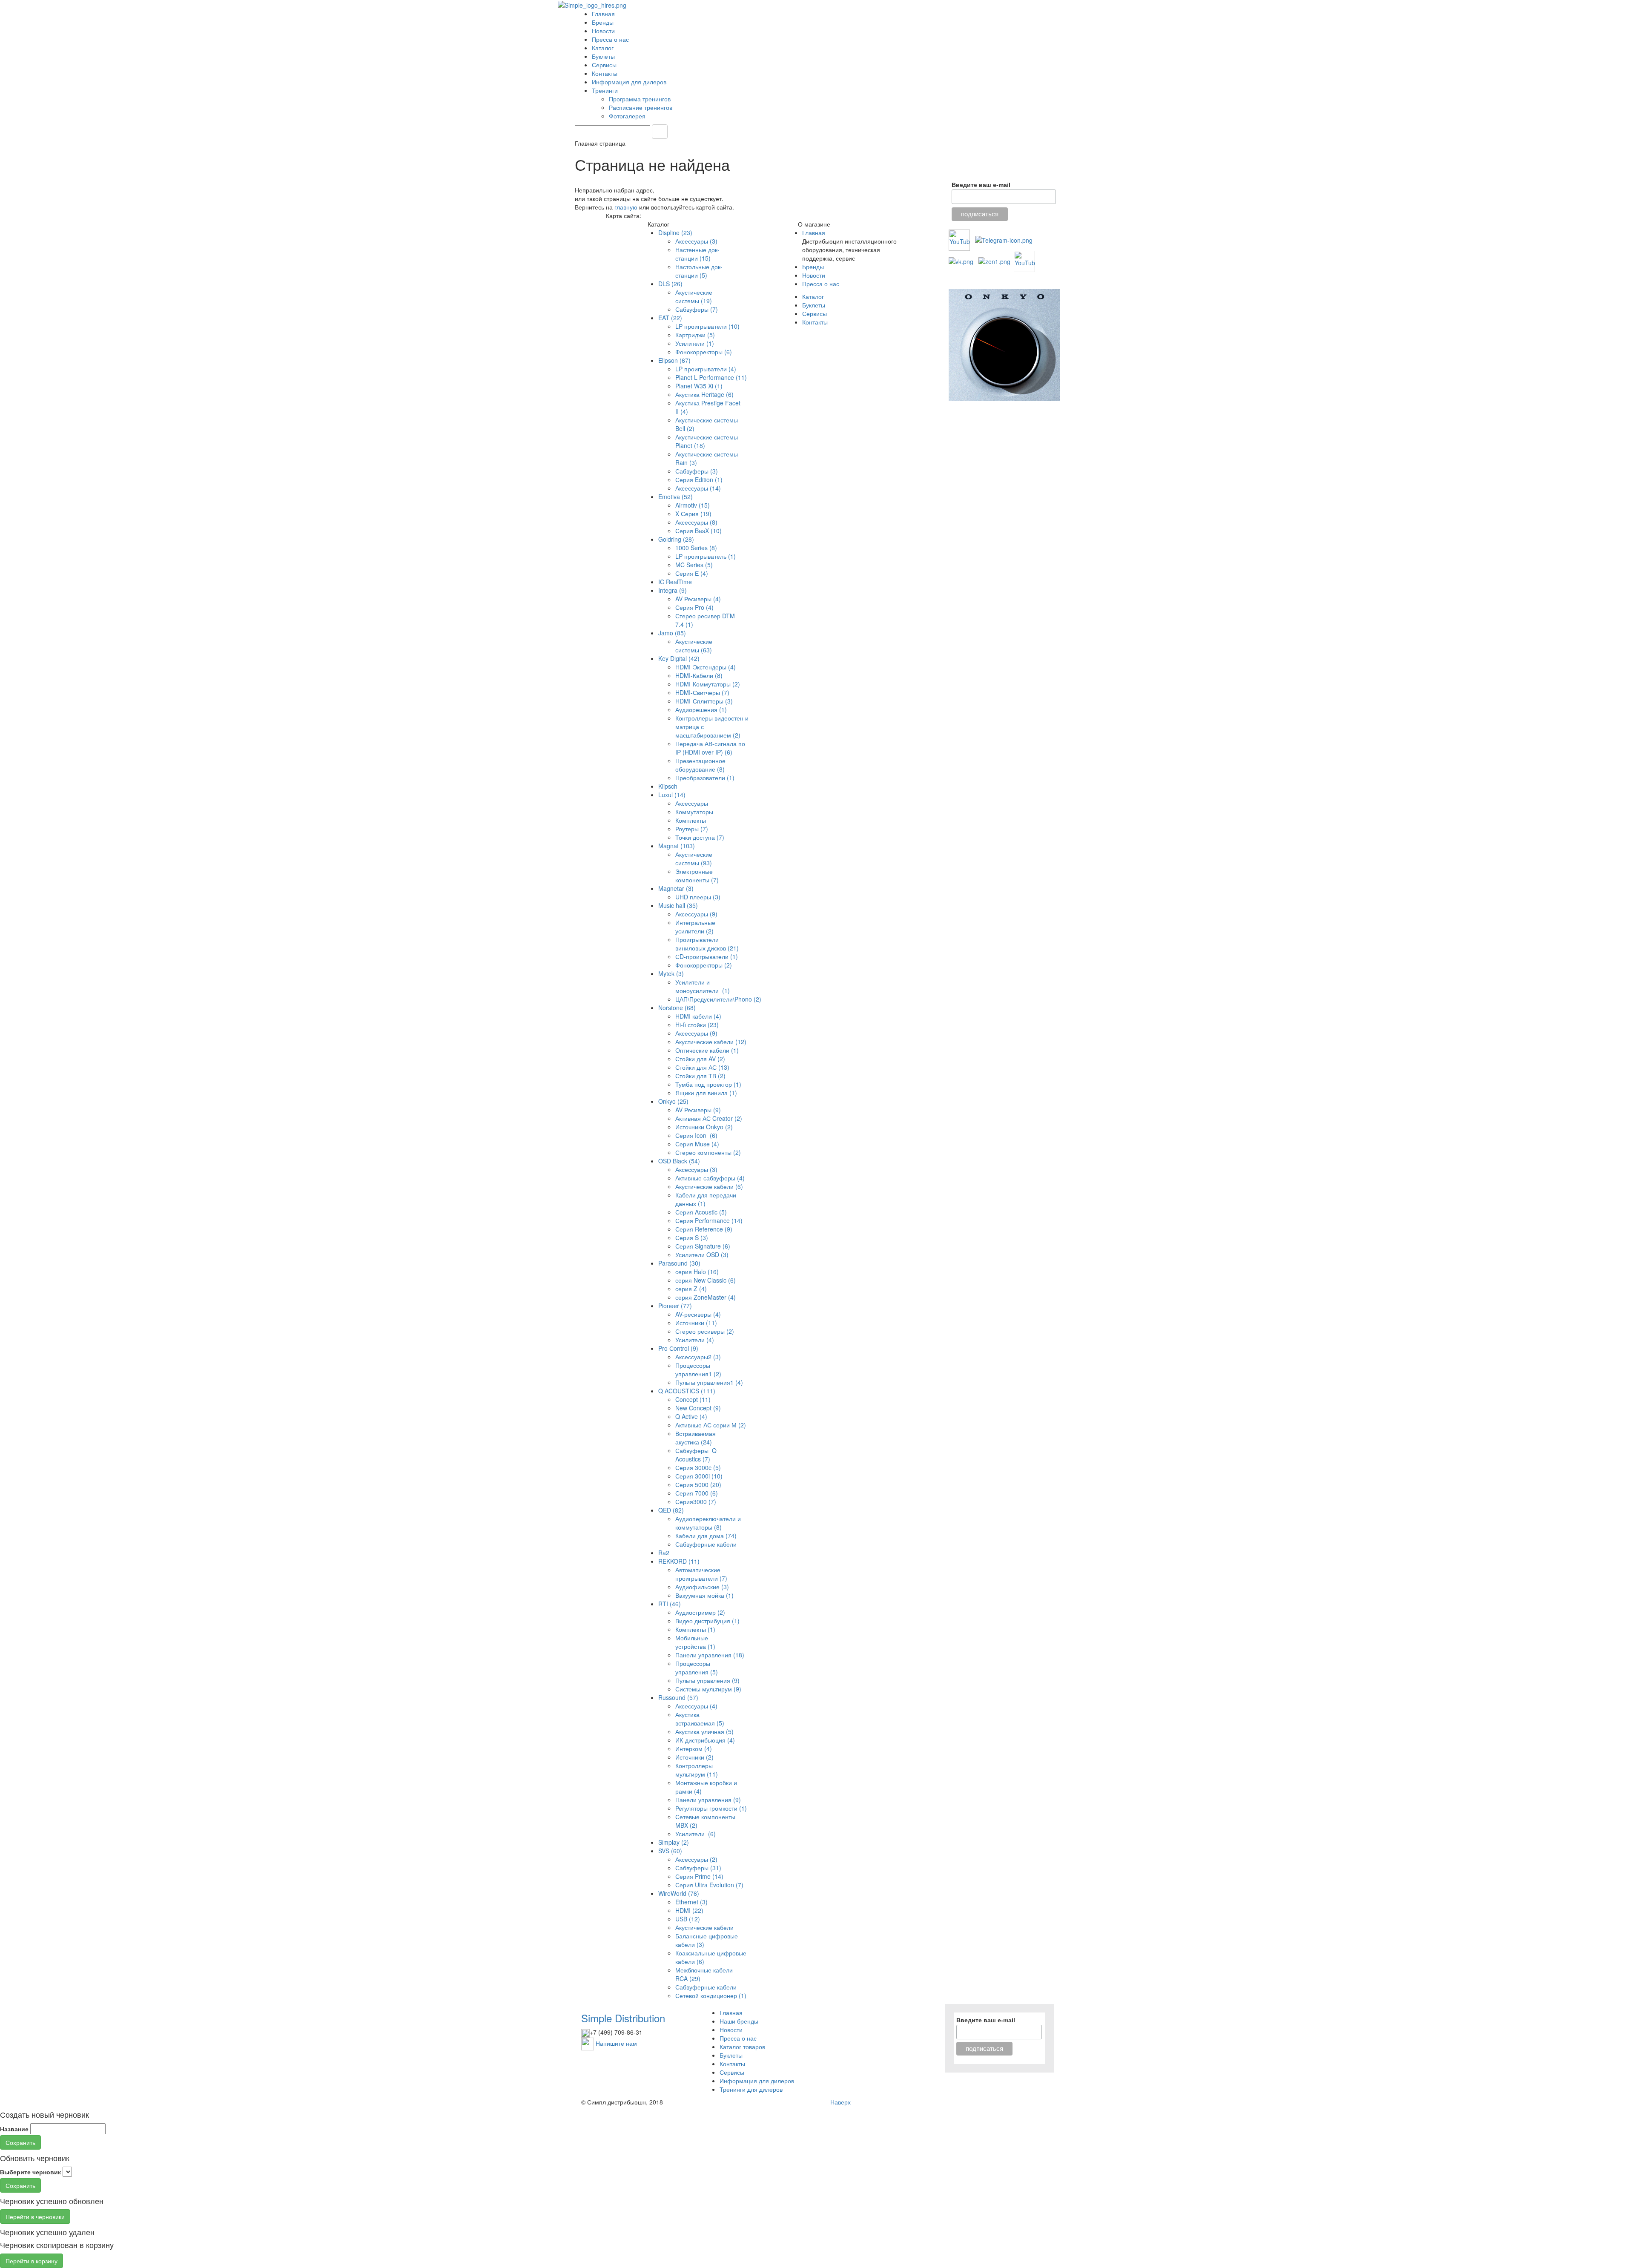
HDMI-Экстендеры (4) (706, 667)
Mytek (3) (671, 973)
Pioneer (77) (675, 1306)
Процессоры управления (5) (697, 1668)
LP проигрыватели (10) (707, 326)
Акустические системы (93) (694, 858)
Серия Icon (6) (696, 1135)
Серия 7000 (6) (697, 1493)
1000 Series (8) (696, 548)
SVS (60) (670, 1851)
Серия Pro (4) (694, 607)
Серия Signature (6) (703, 1246)
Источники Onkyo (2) (704, 1127)
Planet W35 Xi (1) (699, 386)
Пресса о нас (610, 39)
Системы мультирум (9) (708, 1689)
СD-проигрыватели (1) (707, 956)
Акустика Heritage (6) (704, 394)
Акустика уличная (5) (704, 1731)
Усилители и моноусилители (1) (703, 986)
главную (626, 207)
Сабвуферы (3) (697, 471)
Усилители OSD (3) (702, 1255)
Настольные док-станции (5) (699, 271)
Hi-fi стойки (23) (697, 1025)
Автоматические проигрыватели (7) (701, 1574)
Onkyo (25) (673, 1101)
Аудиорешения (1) (701, 709)
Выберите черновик (30, 2172)
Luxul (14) (672, 795)
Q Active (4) (691, 1416)
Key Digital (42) (679, 658)
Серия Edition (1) (699, 479)
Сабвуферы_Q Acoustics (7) (696, 1455)
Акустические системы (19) (694, 296)
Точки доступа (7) (700, 837)
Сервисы (604, 65)
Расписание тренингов (641, 107)
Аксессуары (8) (696, 522)
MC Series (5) (694, 565)
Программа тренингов (641, 99)
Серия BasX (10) (698, 531)
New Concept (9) (698, 1408)
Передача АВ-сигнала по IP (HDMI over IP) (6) (710, 748)
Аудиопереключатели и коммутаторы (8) (708, 1523)
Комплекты (691, 820)
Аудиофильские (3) (702, 1587)
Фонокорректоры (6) (704, 352)
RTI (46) (670, 1604)
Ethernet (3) (691, 1902)
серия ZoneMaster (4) (706, 1297)
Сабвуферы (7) (697, 309)
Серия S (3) (692, 1237)
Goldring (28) (676, 539)
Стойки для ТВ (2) (700, 1076)
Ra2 (664, 1553)
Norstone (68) (677, 1008)
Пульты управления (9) (707, 1680)
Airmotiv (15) (693, 505)
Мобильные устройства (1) (695, 1642)
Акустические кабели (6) (709, 1186)
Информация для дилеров (629, 82)
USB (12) (688, 1919)
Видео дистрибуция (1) (707, 1621)
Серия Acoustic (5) (701, 1212)
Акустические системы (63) (694, 646)
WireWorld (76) (679, 1893)
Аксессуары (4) (696, 1706)
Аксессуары (692, 803)
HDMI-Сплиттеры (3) (704, 701)
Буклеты (603, 56)
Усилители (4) (695, 1340)
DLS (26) (670, 284)
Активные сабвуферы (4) (710, 1178)
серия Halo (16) (697, 1272)
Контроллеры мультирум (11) (697, 1770)
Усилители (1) (695, 343)
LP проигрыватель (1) (706, 556)
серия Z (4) (691, 1289)
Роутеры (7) (692, 829)
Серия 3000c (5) (698, 1467)
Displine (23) (675, 233)
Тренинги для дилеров (751, 2089)
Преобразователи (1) (705, 778)
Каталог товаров (742, 2047)
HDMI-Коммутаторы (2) (708, 684)
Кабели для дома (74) (706, 1536)
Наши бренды (739, 2021)
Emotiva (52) (676, 497)
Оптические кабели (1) (707, 1050)
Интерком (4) (694, 1748)
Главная (603, 14)
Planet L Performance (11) (711, 377)
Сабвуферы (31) (698, 1868)
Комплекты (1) (695, 1629)
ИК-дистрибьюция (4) (705, 1740)
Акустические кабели (704, 1927)
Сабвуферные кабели (706, 1544)
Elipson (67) (674, 360)
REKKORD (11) (679, 1561)
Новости (603, 31)
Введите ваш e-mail (981, 185)
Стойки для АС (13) (702, 1067)
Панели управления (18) (710, 1655)
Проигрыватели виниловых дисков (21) (707, 944)
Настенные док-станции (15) (697, 254)
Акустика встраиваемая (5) (700, 1719)
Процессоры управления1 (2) (698, 1369)
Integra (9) (673, 590)
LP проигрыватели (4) (706, 369)
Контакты (605, 73)
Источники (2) (694, 1757)
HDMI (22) (689, 1910)
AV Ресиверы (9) (698, 1110)
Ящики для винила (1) (706, 1093)
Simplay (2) (674, 1842)
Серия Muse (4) (697, 1144)
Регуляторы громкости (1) (711, 1808)
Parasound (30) (679, 1263)
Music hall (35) (678, 905)
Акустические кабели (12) (711, 1042)
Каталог (603, 48)
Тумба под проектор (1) (708, 1084)
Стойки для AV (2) (700, 1059)
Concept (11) (693, 1399)
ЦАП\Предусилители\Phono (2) (718, 999)
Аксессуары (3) (696, 241)
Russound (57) (678, 1697)
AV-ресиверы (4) (698, 1314)
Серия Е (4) (692, 573)
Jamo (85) (672, 633)
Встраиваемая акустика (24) (696, 1438)
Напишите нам (616, 2043)
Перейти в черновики (35, 2216)
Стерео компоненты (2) (708, 1152)
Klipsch (668, 786)
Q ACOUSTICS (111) (687, 1391)
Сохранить (20, 2142)
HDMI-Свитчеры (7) (702, 692)
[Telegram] (1004, 239)
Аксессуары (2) (696, 1859)
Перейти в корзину (32, 2261)
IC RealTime (675, 582)
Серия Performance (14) (709, 1220)
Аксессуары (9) (696, 914)
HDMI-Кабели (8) (699, 675)
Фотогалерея (628, 116)
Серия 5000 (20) (698, 1484)
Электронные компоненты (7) (697, 876)
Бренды (603, 22)
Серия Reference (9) (704, 1229)
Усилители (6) (696, 1834)
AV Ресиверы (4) (698, 599)
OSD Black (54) (679, 1161)
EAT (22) (670, 318)
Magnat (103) (677, 846)
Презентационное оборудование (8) (700, 765)
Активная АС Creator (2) (709, 1118)
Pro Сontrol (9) (678, 1348)
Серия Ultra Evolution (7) (709, 1885)
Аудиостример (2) (700, 1612)
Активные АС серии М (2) (711, 1425)
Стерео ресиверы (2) (705, 1331)
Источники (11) (696, 1323)
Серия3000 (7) (696, 1501)
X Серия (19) (693, 514)
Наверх (840, 2102)
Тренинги (606, 90)
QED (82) (671, 1510)
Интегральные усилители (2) (695, 927)
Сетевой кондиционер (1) (711, 1995)
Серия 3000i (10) (699, 1476)
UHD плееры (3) (698, 897)
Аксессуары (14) (698, 488)
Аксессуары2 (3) (698, 1357)
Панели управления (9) (708, 1800)
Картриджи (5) (695, 335)
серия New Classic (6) (706, 1280)
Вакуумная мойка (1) (704, 1595)
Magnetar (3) (676, 888)
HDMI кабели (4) (698, 1016)
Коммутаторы (694, 812)
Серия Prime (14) (699, 1876)
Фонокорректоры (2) (704, 965)
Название (14, 2129)
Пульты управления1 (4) (709, 1382)
